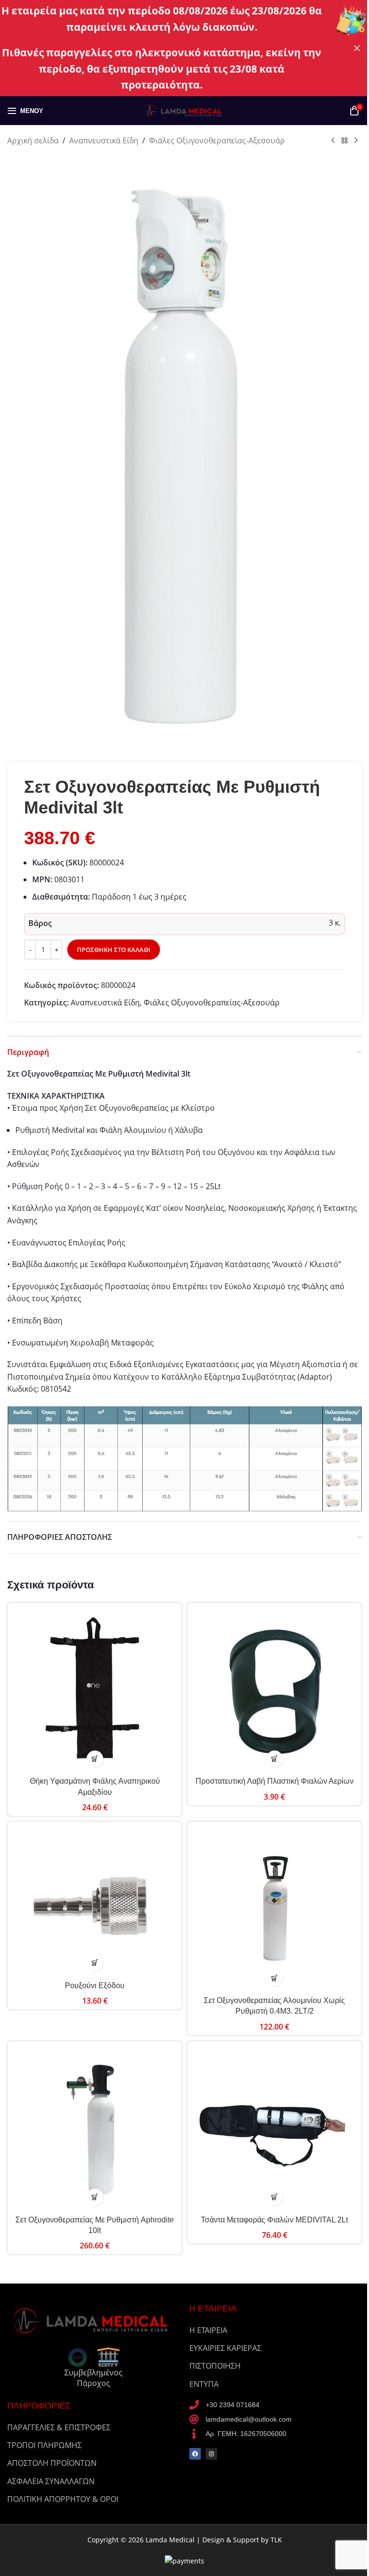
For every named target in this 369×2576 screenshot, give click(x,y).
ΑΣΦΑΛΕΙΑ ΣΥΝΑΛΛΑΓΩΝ (51, 2481)
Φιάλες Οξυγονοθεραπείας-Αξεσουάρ (217, 140)
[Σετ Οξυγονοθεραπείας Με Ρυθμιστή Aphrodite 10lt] (95, 2128)
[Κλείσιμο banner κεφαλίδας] (357, 48)
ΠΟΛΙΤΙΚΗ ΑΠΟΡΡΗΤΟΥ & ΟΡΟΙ (63, 2499)
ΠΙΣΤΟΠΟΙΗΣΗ (215, 2366)
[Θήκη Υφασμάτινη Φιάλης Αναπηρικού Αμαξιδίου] (95, 1690)
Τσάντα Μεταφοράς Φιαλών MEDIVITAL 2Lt (274, 2220)
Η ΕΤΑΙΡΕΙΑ (208, 2330)
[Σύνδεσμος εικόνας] (93, 2320)
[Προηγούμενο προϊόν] (333, 141)
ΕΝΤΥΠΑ (204, 2384)
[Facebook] (195, 2454)
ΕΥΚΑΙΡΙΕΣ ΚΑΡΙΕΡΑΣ (225, 2348)
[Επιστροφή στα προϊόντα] (344, 141)
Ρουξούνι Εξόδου (95, 1986)
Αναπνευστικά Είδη (104, 140)
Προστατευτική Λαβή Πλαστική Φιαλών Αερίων (275, 1781)
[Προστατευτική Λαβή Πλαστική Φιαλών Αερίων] (274, 1690)
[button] (95, 1759)
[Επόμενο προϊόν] (356, 141)
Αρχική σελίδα (33, 140)
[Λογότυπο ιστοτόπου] (184, 110)
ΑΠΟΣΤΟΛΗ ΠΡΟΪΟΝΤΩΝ (52, 2463)
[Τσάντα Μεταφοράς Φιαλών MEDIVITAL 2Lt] (274, 2128)
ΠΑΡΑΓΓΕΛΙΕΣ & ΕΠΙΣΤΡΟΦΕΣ (59, 2427)
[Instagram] (211, 2454)
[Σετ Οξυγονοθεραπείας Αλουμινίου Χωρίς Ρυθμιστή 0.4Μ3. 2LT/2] (274, 1909)
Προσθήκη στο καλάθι (114, 950)
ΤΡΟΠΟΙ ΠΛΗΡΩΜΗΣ (44, 2445)
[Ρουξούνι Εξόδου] (95, 1901)
